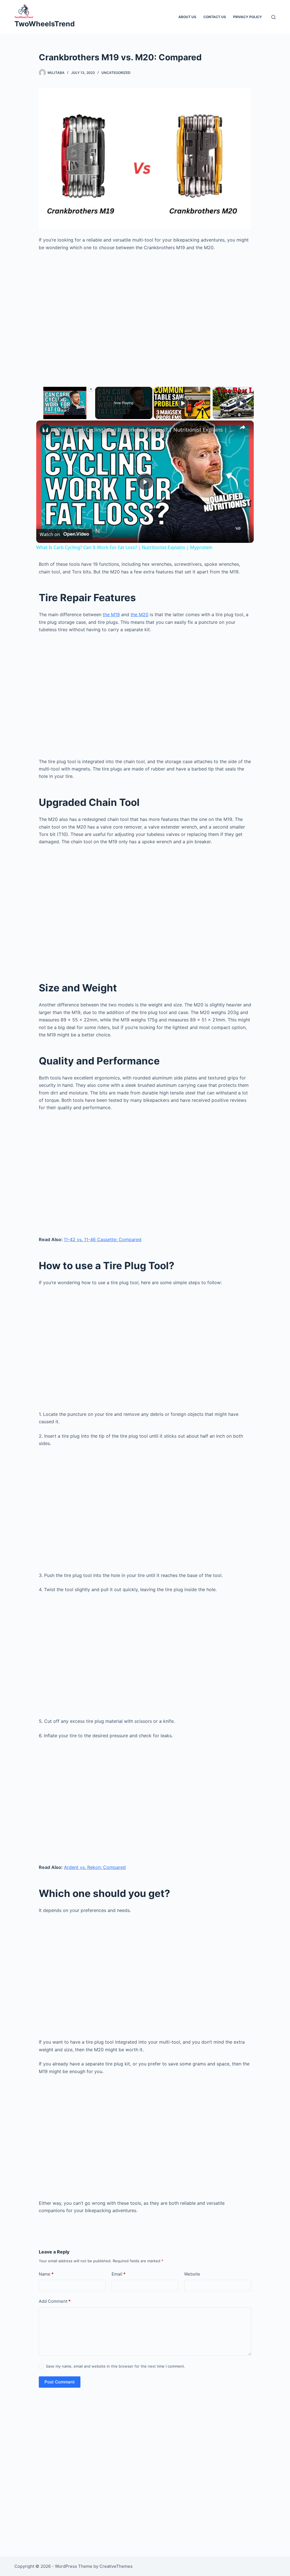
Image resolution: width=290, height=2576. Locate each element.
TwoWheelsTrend (45, 24)
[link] (45, 430)
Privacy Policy (248, 17)
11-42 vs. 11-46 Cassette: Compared (103, 1239)
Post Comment (60, 2382)
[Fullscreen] (90, 416)
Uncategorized (116, 73)
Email (119, 2274)
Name (46, 2274)
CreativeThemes (116, 2566)
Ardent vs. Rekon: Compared (95, 1867)
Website (192, 2274)
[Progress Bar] (65, 412)
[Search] (273, 17)
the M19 (111, 614)
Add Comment (55, 2301)
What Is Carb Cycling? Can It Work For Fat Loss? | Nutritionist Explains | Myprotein (144, 430)
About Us (187, 17)
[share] (242, 427)
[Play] (40, 416)
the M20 (139, 614)
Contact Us (215, 17)
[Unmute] (46, 416)
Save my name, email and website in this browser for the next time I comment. (116, 2366)
